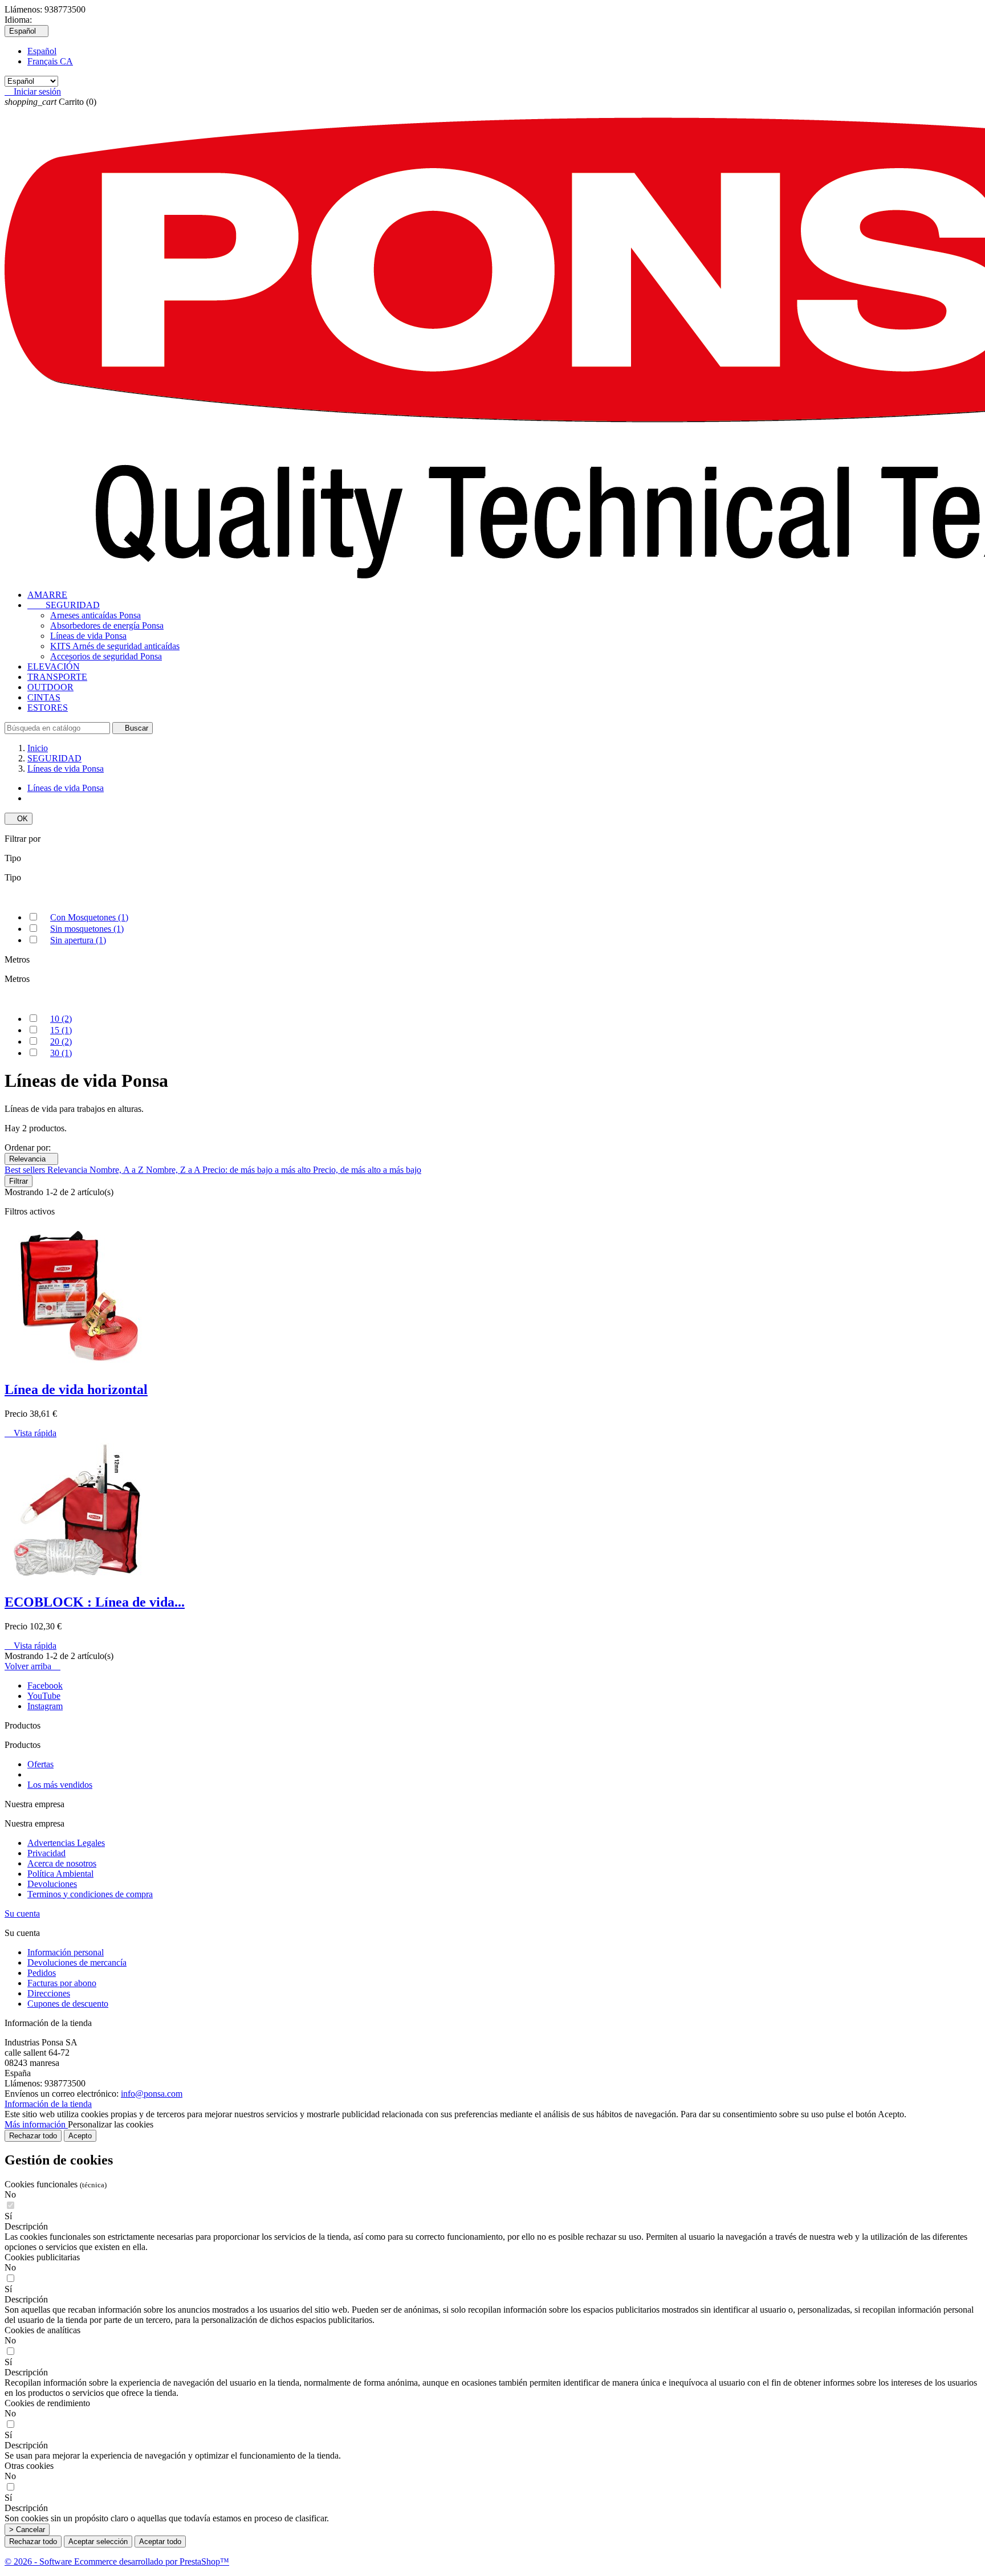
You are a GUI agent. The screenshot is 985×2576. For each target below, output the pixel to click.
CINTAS (44, 697)
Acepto (80, 2136)
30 (61, 1053)
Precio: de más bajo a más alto (258, 1170)
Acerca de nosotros (62, 1863)
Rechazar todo (33, 2136)
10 (61, 1019)
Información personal (66, 1952)
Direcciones (49, 1993)
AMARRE (47, 595)
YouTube (44, 1696)
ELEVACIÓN (54, 667)
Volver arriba (32, 1666)
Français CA (50, 61)
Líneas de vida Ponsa (88, 636)
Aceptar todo (160, 2542)
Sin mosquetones (87, 929)
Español (42, 51)
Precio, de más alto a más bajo (367, 1170)
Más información (36, 2124)
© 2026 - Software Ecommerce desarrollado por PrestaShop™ (117, 2561)
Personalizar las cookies (111, 2124)
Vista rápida (30, 1433)
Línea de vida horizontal (76, 1389)
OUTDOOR (50, 687)
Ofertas (40, 1764)
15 (61, 1030)
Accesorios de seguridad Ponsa (106, 656)
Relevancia (31, 1159)
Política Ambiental (60, 1874)
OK (19, 819)
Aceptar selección (98, 2542)
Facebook (45, 1686)
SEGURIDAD (64, 605)
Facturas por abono (62, 1983)
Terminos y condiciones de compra (90, 1894)
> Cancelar (27, 2530)
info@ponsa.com (152, 2094)
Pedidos (42, 1973)
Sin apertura (78, 940)
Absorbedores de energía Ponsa (107, 625)
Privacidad (46, 1853)
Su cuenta (22, 1913)
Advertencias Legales (66, 1843)
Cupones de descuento (68, 2004)
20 (61, 1042)
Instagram (45, 1706)
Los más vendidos (60, 1785)
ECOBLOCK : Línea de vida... (95, 1602)
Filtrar (19, 1181)
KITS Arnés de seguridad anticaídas (115, 646)
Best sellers (26, 1170)
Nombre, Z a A (174, 1170)
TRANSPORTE (57, 677)
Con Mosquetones (89, 917)
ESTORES (48, 708)
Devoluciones (52, 1884)
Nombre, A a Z (118, 1170)
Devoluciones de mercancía (77, 1962)
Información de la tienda (48, 2104)
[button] (492, 2227)
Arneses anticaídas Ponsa (95, 615)
